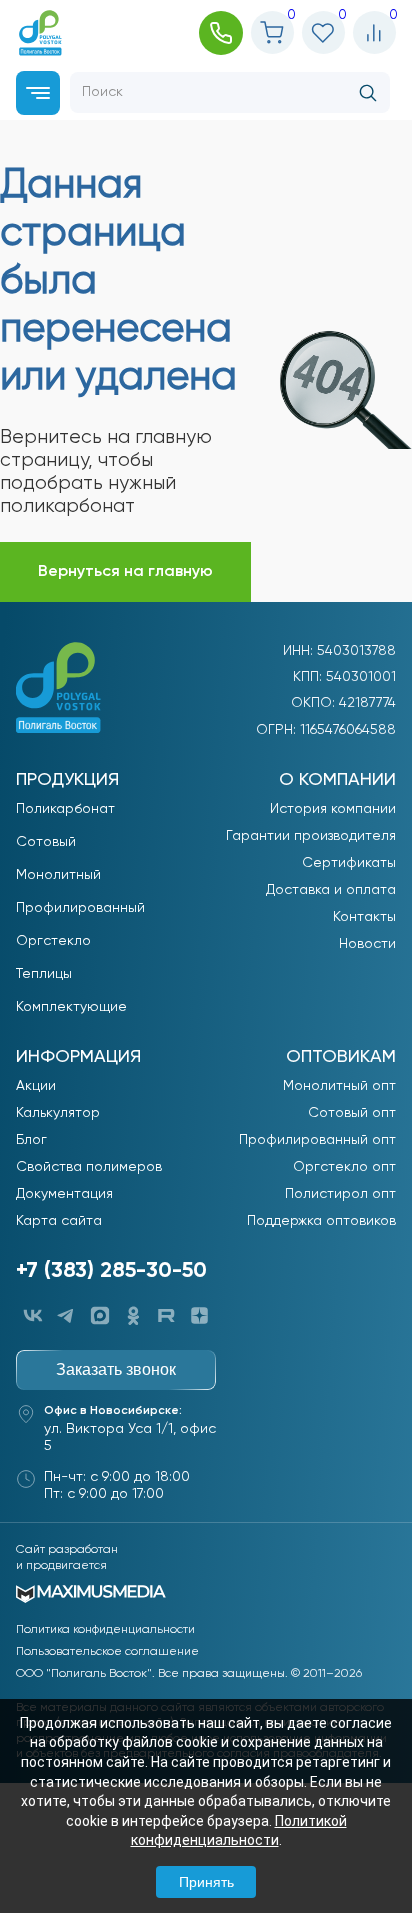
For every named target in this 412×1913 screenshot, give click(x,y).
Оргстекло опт (344, 1167)
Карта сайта (59, 1221)
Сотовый (46, 842)
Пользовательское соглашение (107, 1652)
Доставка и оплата (331, 890)
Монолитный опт (339, 1086)
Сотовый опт (352, 1113)
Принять (206, 1882)
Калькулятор (58, 1113)
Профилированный (80, 908)
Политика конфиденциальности (105, 1630)
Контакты (364, 917)
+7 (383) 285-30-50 (111, 1271)
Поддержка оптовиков (321, 1221)
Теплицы (44, 974)
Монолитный (58, 875)
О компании (337, 780)
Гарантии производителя (311, 836)
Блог (31, 1140)
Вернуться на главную (125, 572)
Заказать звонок (116, 1369)
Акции (36, 1086)
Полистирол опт (340, 1194)
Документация (64, 1194)
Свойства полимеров (89, 1167)
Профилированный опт (317, 1140)
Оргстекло (53, 941)
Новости (367, 944)
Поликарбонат (65, 809)
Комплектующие (71, 1007)
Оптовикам (341, 1057)
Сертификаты (349, 863)
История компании (333, 809)
